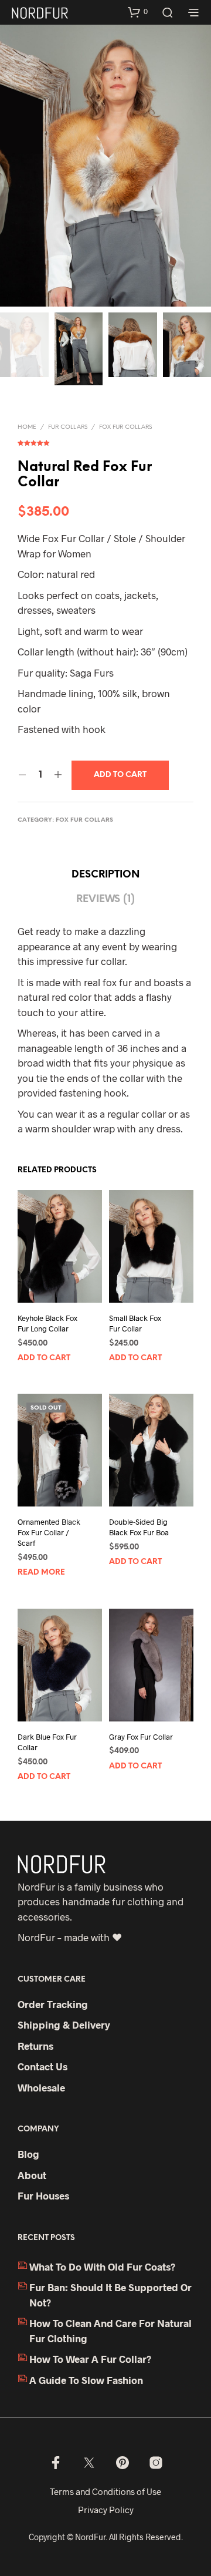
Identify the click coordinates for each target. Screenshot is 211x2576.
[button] (138, 12)
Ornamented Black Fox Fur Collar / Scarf (49, 1532)
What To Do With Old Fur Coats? (102, 2266)
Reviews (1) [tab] (105, 899)
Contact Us (42, 2066)
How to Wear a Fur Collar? (90, 2359)
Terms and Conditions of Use (105, 2491)
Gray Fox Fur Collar (141, 1737)
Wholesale (41, 2087)
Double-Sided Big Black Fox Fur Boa (139, 1527)
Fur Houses (43, 2195)
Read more (41, 1573)
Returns (35, 2046)
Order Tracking (53, 2004)
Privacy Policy (106, 2510)
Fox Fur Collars (125, 427)
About (32, 2175)
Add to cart (44, 1358)
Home (27, 427)
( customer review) (105, 440)
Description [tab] (105, 875)
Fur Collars (68, 427)
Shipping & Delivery (64, 2025)
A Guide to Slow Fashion (86, 2380)
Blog (28, 2154)
